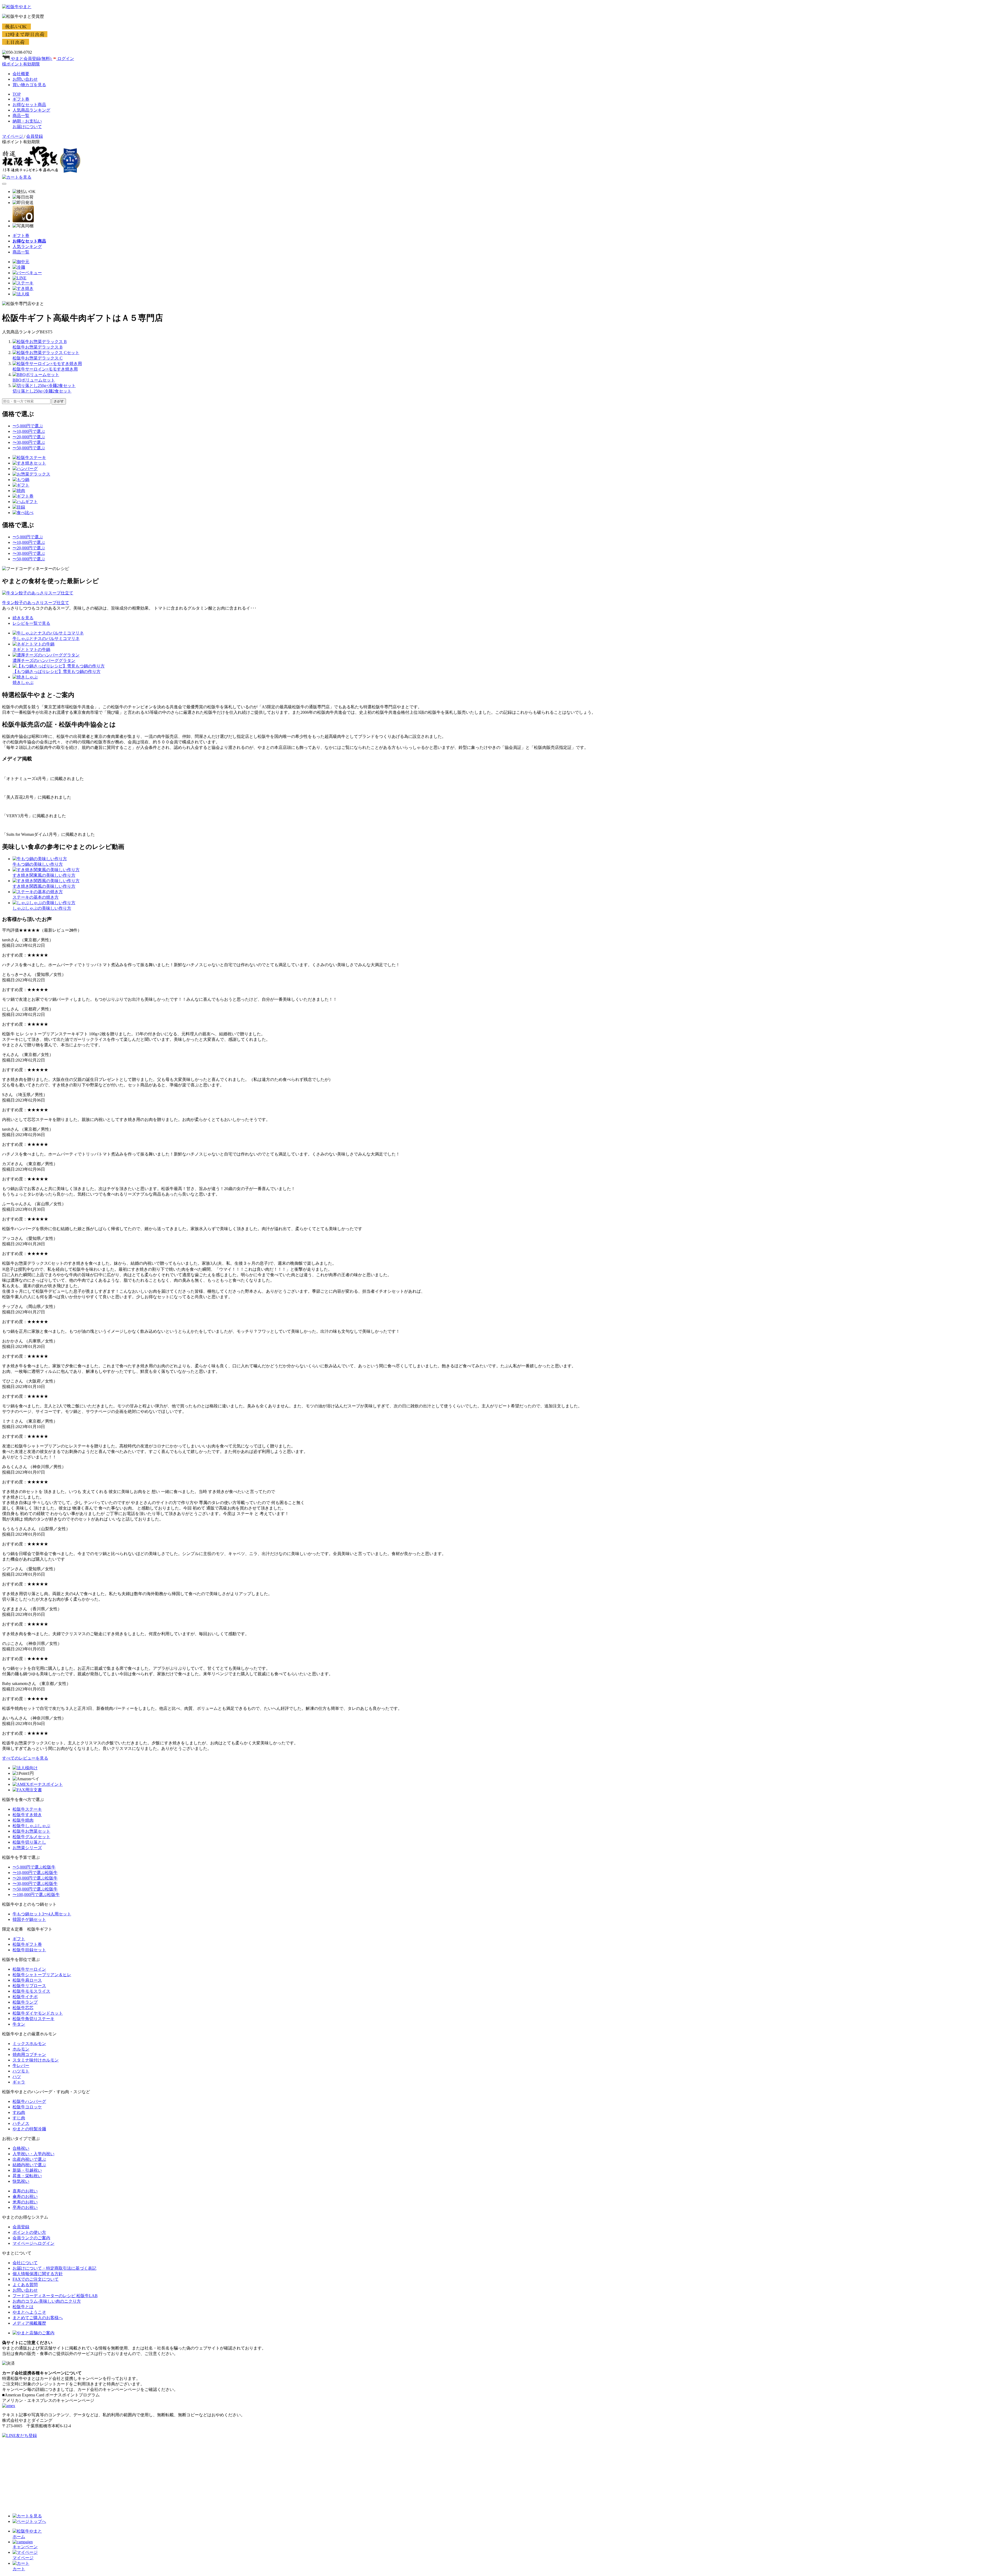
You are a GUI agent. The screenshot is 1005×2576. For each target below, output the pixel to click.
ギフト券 (21, 99)
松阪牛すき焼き (27, 1815)
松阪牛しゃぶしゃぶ (31, 1826)
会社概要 (21, 74)
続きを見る (23, 618)
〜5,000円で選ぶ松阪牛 (34, 1867)
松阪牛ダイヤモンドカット (38, 2013)
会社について (25, 2263)
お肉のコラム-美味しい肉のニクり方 (47, 2301)
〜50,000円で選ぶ (29, 448)
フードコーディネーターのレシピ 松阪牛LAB (55, 2296)
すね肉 (19, 2112)
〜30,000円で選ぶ (29, 442)
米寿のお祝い (25, 2202)
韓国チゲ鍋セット (29, 1919)
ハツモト (21, 2071)
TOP (17, 94)
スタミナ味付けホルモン (36, 2060)
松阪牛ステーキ (27, 1809)
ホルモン (21, 2049)
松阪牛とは (23, 2307)
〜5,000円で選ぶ (28, 426)
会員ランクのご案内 (31, 2238)
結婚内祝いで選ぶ (29, 2165)
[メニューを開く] (4, 184)
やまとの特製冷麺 (29, 2129)
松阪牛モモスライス (31, 1991)
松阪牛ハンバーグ (29, 2101)
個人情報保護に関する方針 (38, 2274)
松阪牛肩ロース (27, 1980)
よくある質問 (25, 2285)
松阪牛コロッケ (27, 2107)
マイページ (13, 136)
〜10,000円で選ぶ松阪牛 (35, 1873)
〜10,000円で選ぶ (29, 431)
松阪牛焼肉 (23, 1820)
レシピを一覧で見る (31, 623)
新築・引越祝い (27, 2170)
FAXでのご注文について (36, 2279)
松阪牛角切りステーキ (33, 2019)
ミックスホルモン (29, 2044)
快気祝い (21, 2181)
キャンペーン (25, 2547)
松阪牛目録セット (29, 1950)
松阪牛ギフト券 (27, 1944)
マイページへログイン (33, 2243)
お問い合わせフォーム (33, 2495)
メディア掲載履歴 (29, 2323)
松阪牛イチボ (25, 1997)
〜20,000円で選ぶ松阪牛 (35, 1878)
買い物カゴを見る (29, 85)
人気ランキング (27, 247)
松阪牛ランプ (25, 2002)
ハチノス (21, 2123)
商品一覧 (21, 116)
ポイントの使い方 (29, 2232)
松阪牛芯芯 (23, 2008)
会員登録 (21, 2227)
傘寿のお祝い (25, 2196)
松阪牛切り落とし (29, 1842)
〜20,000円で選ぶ (29, 437)
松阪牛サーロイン (29, 1969)
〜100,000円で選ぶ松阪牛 (36, 1895)
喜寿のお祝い (25, 2191)
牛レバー (21, 2066)
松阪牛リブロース (29, 1986)
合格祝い (21, 2148)
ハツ (17, 2077)
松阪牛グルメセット (31, 1837)
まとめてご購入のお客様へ (38, 2318)
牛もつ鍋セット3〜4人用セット (42, 1914)
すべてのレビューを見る (25, 1758)
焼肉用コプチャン (29, 2055)
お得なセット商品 (29, 105)
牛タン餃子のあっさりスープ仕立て (36, 603)
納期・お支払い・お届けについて (44, 2506)
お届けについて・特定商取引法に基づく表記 (54, 2268)
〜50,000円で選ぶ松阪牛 (35, 1889)
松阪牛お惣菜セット (31, 1831)
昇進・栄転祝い (27, 2176)
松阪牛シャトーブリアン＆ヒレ (42, 1975)
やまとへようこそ (29, 2312)
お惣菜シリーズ (27, 1848)
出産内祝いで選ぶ (29, 2159)
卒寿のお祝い (25, 2207)
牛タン (19, 2024)
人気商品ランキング (31, 110)
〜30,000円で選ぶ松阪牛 (35, 1884)
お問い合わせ (25, 79)
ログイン (65, 59)
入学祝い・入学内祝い (33, 2154)
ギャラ (19, 2082)
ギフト (19, 1939)
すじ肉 (19, 2118)
